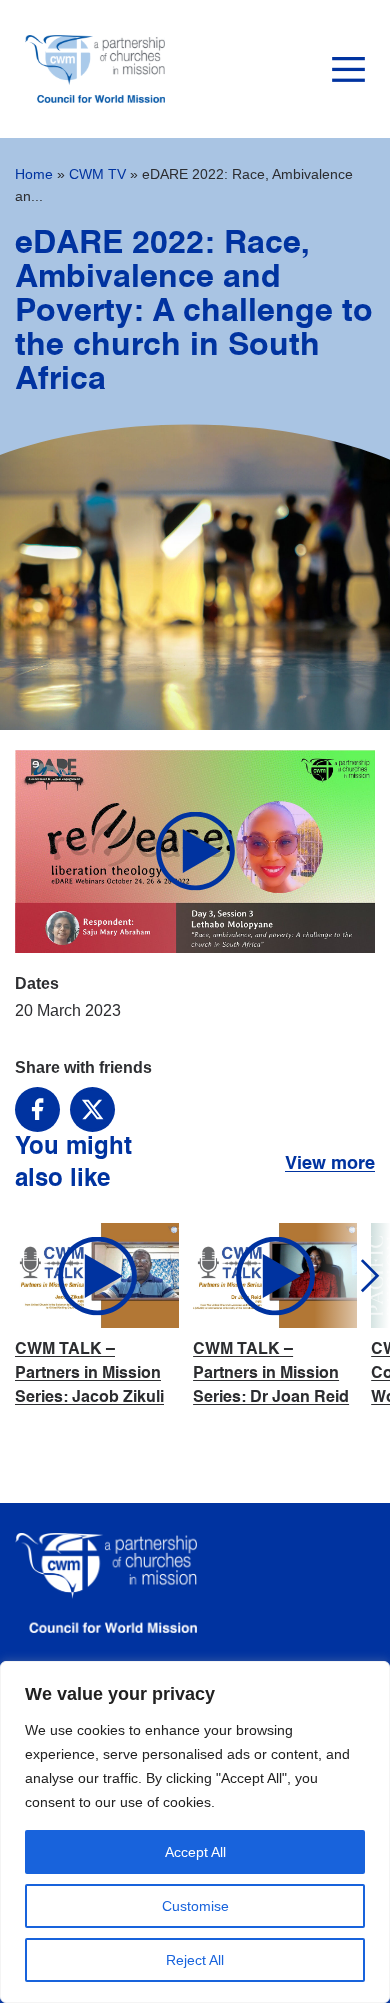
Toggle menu (348, 69)
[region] (195, 1832)
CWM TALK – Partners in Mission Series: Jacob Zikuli (89, 1374)
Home (34, 174)
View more (330, 1164)
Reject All (195, 1960)
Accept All (195, 1852)
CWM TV (97, 174)
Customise (195, 1906)
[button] (352, 1276)
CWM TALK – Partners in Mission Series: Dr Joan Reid (271, 1374)
